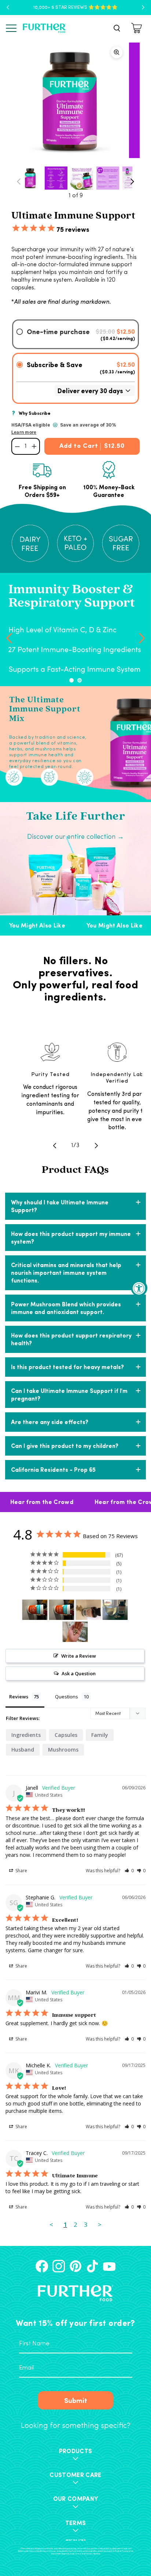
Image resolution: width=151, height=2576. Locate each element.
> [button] (100, 2224)
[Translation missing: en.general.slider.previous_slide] (55, 1146)
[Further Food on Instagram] (59, 2266)
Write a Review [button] (79, 1656)
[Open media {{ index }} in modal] (69, 100)
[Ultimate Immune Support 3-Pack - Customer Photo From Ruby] (75, 1632)
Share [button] (21, 1871)
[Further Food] (44, 28)
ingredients (26, 1735)
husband (23, 1750)
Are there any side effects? (50, 1422)
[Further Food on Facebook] (42, 2266)
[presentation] (9, 637)
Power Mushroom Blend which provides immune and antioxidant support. (66, 1308)
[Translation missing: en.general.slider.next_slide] (96, 1146)
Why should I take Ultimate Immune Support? (60, 1206)
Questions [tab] (67, 1697)
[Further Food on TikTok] (92, 2266)
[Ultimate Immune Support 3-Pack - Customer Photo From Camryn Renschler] (88, 1610)
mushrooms (63, 1750)
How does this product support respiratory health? (71, 1339)
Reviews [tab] (19, 1697)
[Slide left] (19, 182)
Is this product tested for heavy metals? (67, 1367)
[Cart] (138, 28)
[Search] (117, 28)
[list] (75, 100)
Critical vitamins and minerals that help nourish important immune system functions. (66, 1272)
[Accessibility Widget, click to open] (139, 1288)
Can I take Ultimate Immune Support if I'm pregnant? (69, 1394)
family (100, 1735)
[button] (71, 680)
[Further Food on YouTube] (109, 2266)
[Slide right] (132, 182)
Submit (76, 2400)
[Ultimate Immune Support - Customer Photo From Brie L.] (115, 1610)
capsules (66, 1735)
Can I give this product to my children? (65, 1446)
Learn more (24, 432)
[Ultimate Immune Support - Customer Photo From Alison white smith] (35, 1610)
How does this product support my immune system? (71, 1237)
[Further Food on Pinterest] (75, 2266)
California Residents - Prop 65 (53, 1469)
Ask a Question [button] (79, 1673)
